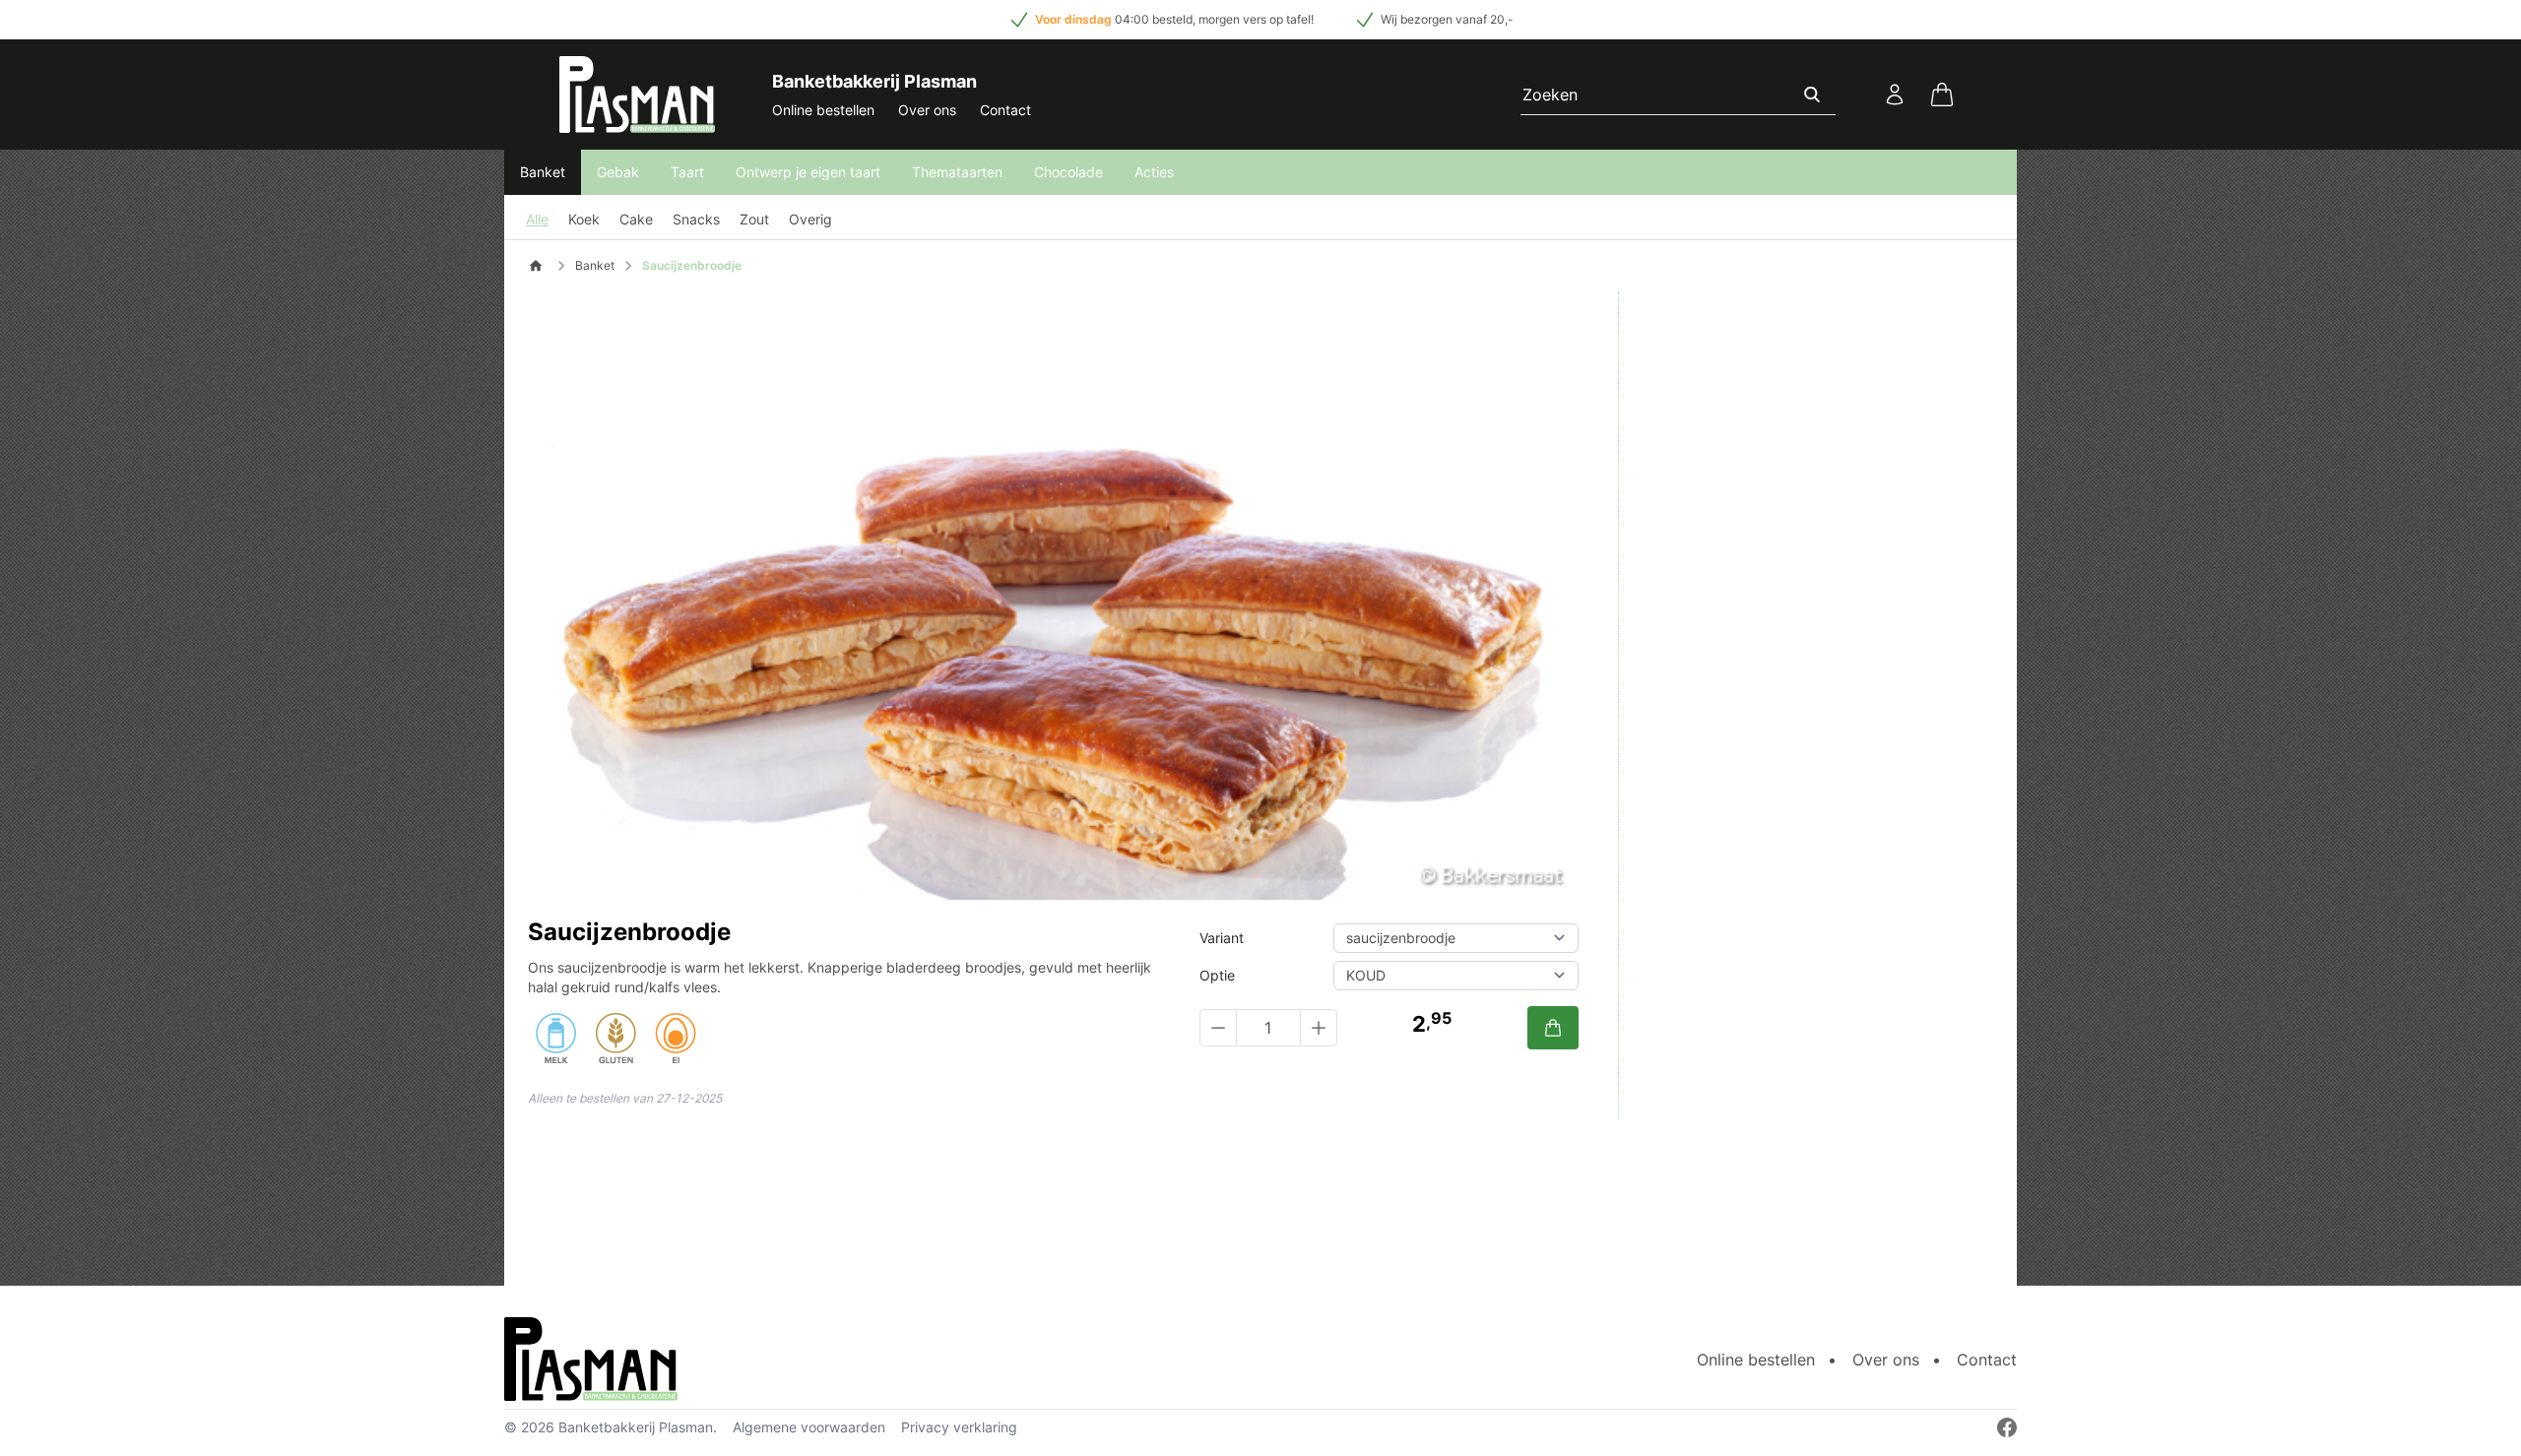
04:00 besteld (1154, 19)
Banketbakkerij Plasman (636, 1427)
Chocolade (1068, 172)
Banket (543, 172)
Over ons (927, 110)
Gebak (618, 172)
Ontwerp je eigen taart (808, 172)
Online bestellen (823, 110)
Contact (1005, 110)
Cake (636, 219)
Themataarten (957, 172)
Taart (687, 172)
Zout (754, 219)
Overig (810, 219)
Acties (1154, 172)
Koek (584, 219)
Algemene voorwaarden (809, 1427)
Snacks (696, 219)
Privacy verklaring (959, 1427)
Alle (537, 219)
